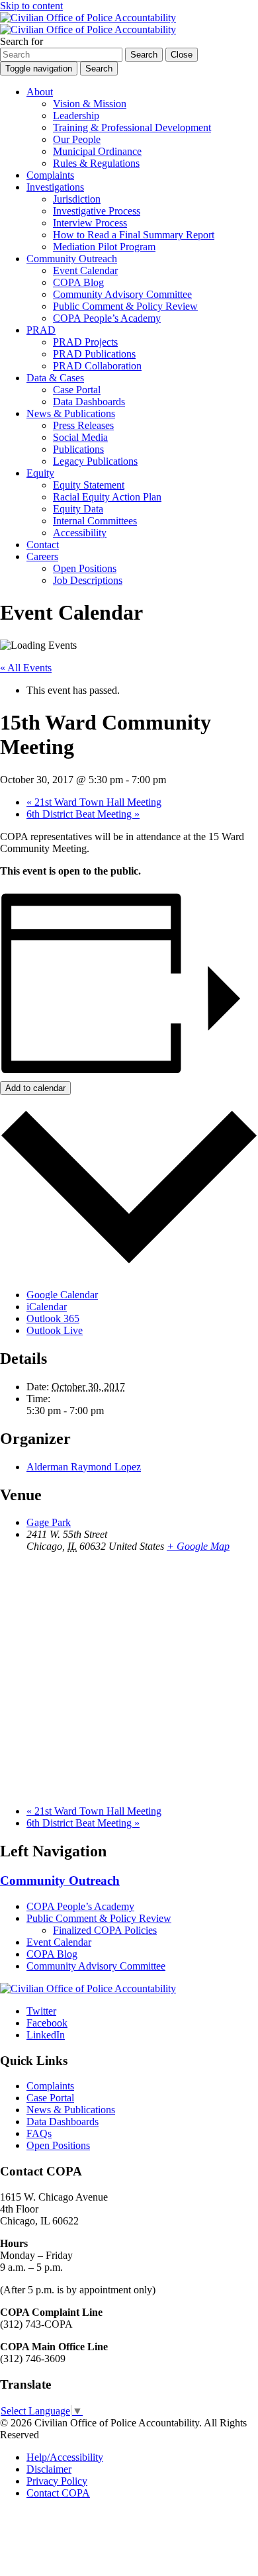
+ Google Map (198, 1546)
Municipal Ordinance (97, 151)
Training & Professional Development (132, 127)
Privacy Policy (57, 2481)
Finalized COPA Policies (105, 1930)
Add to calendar (35, 1088)
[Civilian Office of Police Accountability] (88, 24)
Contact (43, 545)
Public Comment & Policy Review (125, 306)
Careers (42, 556)
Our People (77, 139)
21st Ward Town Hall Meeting (94, 802)
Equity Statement (89, 485)
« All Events (26, 668)
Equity (40, 473)
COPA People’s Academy (107, 318)
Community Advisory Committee (122, 294)
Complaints (50, 175)
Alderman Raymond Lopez (84, 1467)
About (40, 92)
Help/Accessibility (65, 2457)
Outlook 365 (53, 1318)
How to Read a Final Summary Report (134, 235)
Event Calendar (85, 270)
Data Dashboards (89, 402)
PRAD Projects (85, 342)
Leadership (76, 116)
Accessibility (80, 533)
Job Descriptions (88, 580)
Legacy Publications (95, 461)
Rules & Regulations (96, 163)
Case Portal (77, 390)
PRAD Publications (94, 354)
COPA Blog (78, 282)
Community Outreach (72, 259)
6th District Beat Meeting (83, 814)
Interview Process (90, 223)
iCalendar (47, 1307)
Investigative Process (97, 211)
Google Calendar (62, 1295)
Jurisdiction (77, 199)
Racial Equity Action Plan (107, 497)
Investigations (55, 187)
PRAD (41, 330)
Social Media (80, 437)
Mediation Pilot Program (104, 247)
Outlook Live (55, 1330)
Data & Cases (55, 378)
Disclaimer (49, 2469)
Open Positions (85, 568)
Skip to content (31, 6)
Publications (78, 449)
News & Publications (71, 413)
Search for (21, 41)
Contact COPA (58, 2493)
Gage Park (49, 1522)
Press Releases (83, 425)
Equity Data (78, 509)
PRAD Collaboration (97, 366)
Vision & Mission (90, 104)
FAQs (39, 2133)
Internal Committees (95, 521)
